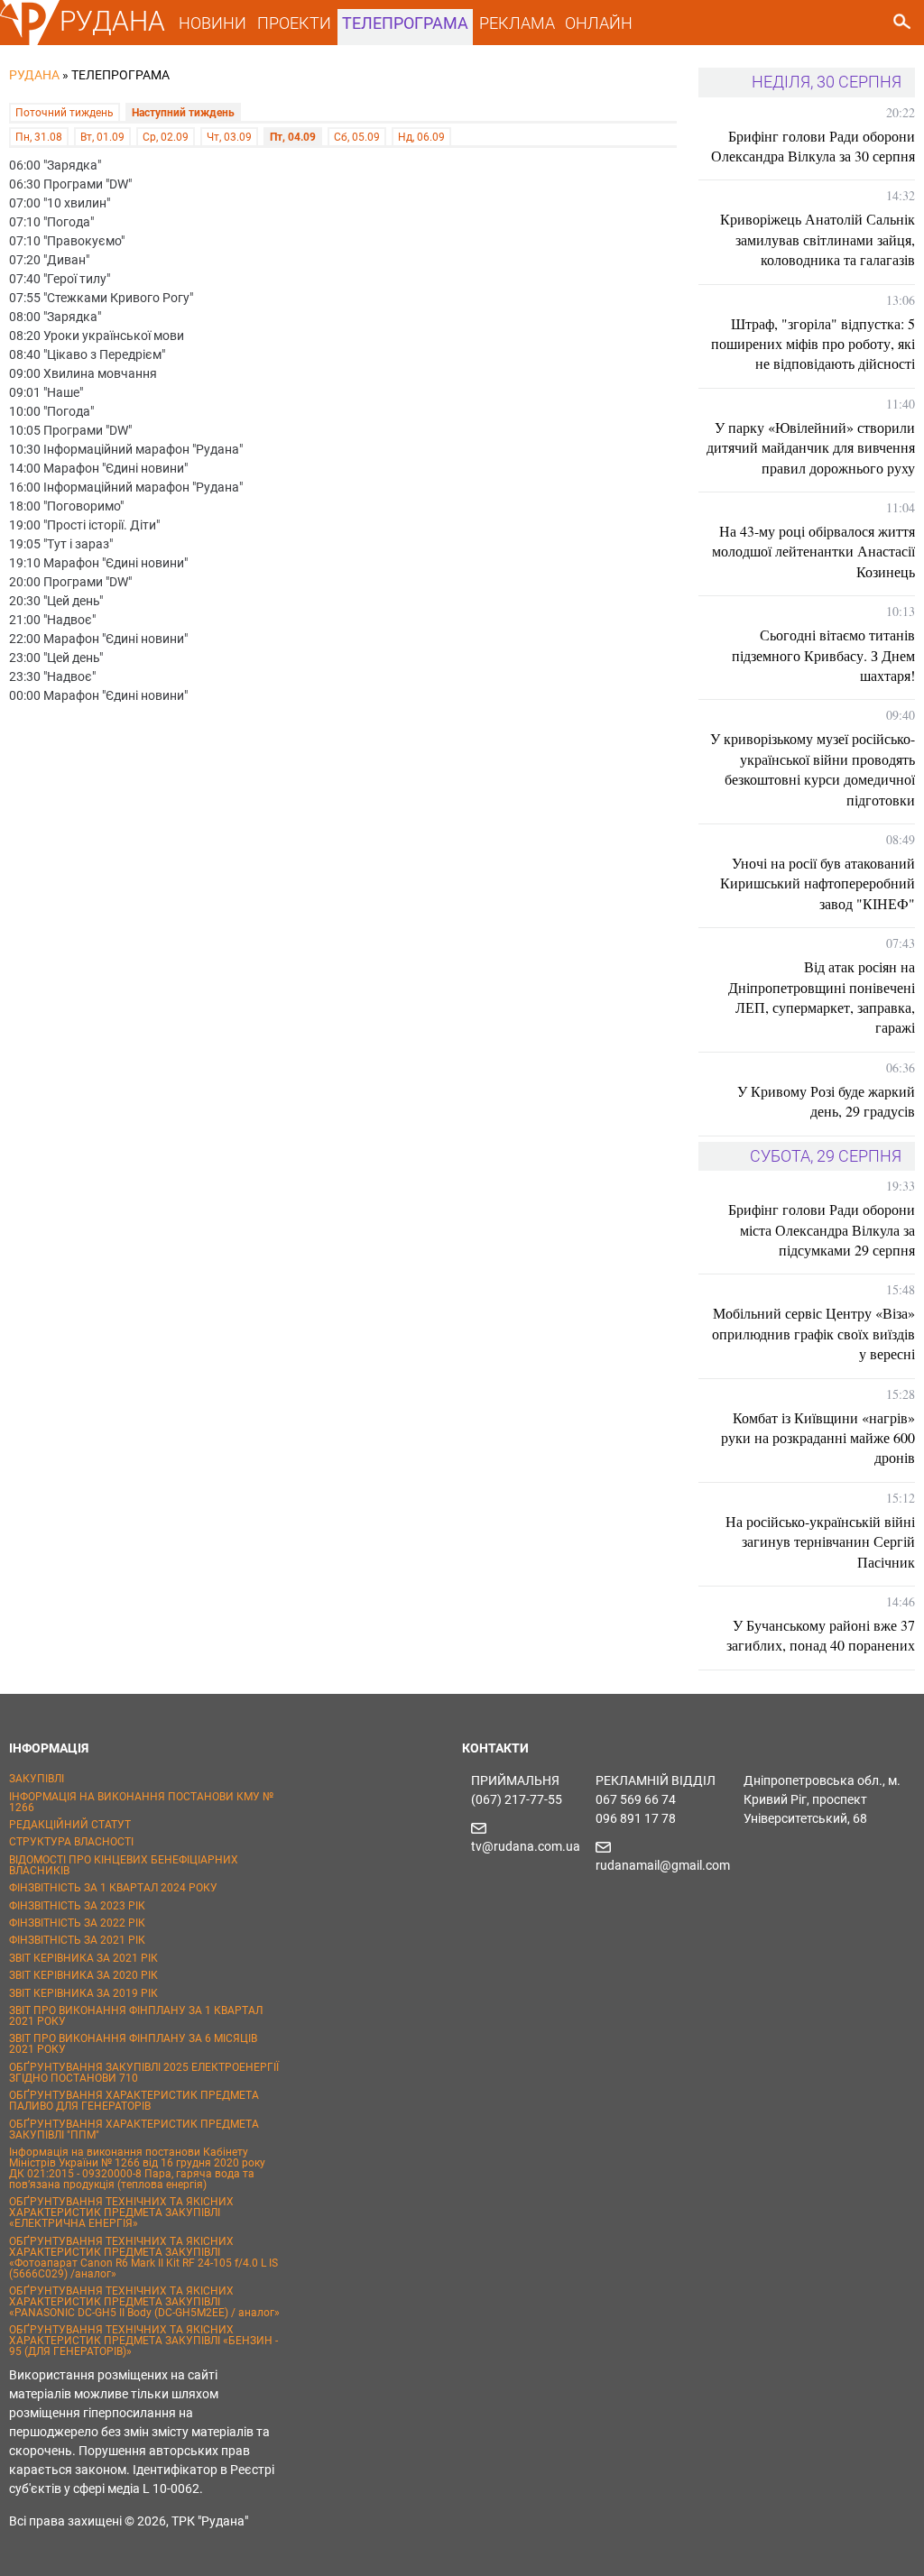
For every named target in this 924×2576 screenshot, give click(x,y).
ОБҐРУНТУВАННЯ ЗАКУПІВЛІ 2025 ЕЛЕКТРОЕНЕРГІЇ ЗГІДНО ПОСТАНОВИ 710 (144, 2073)
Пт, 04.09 (293, 137)
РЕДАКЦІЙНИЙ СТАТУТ (70, 1825)
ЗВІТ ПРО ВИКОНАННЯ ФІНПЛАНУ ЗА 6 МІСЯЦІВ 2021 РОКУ (133, 2044)
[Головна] (30, 41)
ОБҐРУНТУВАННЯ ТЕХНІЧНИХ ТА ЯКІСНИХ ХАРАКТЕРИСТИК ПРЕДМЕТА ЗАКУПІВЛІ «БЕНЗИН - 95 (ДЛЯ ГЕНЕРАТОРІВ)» (143, 2341)
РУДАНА (112, 21)
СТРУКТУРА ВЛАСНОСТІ (71, 1842)
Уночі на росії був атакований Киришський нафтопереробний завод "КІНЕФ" (818, 883)
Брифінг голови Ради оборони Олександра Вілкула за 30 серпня (813, 146)
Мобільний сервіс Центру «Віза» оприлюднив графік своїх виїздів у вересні (813, 1333)
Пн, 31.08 (39, 137)
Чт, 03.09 (229, 137)
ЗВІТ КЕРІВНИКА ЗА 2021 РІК (83, 1958)
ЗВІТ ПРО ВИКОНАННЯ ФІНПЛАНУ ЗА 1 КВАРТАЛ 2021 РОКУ (136, 2016)
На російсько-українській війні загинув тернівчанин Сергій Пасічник (820, 1541)
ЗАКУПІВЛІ (37, 1779)
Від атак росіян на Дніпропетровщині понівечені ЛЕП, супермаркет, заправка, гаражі (822, 997)
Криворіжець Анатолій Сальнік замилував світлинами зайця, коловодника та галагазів (818, 239)
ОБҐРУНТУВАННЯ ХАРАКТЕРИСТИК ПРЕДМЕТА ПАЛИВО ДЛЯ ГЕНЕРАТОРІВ (134, 2101)
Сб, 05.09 (357, 137)
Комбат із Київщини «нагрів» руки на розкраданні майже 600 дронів (818, 1438)
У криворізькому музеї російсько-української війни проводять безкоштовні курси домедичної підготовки (813, 768)
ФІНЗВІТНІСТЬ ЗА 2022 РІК (77, 1923)
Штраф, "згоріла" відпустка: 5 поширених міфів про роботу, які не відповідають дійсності (813, 344)
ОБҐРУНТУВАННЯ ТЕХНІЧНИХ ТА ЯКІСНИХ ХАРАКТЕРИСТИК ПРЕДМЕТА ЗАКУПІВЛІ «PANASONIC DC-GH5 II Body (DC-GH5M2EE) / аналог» (144, 2302)
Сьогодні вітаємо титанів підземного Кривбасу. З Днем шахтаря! (823, 655)
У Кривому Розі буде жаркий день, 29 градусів (826, 1101)
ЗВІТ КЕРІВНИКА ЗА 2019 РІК (83, 1993)
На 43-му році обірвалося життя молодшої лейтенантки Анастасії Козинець (813, 551)
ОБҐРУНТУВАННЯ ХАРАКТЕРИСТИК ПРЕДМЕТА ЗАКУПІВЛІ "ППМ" (134, 2130)
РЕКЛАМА (517, 23)
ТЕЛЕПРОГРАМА (405, 23)
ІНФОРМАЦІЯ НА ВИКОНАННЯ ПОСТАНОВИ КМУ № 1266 (141, 1802)
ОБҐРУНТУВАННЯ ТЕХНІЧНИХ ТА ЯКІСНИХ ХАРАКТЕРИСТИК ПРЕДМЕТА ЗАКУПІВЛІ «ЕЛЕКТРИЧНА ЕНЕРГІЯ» (121, 2213)
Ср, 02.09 (166, 137)
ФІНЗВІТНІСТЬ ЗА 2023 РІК (77, 1906)
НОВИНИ (213, 23)
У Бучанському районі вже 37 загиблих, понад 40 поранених (821, 1635)
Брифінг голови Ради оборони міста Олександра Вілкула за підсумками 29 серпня (822, 1229)
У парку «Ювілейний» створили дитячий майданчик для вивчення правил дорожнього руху (811, 447)
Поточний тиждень (65, 113)
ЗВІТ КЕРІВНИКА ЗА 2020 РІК (83, 1975)
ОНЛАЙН (599, 23)
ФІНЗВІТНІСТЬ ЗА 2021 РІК (77, 1940)
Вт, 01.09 (102, 137)
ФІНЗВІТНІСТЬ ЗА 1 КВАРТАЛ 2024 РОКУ (113, 1888)
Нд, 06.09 (421, 137)
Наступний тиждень (183, 113)
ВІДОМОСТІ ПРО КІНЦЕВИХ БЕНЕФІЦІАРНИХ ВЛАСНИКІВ (124, 1865)
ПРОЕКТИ (294, 23)
